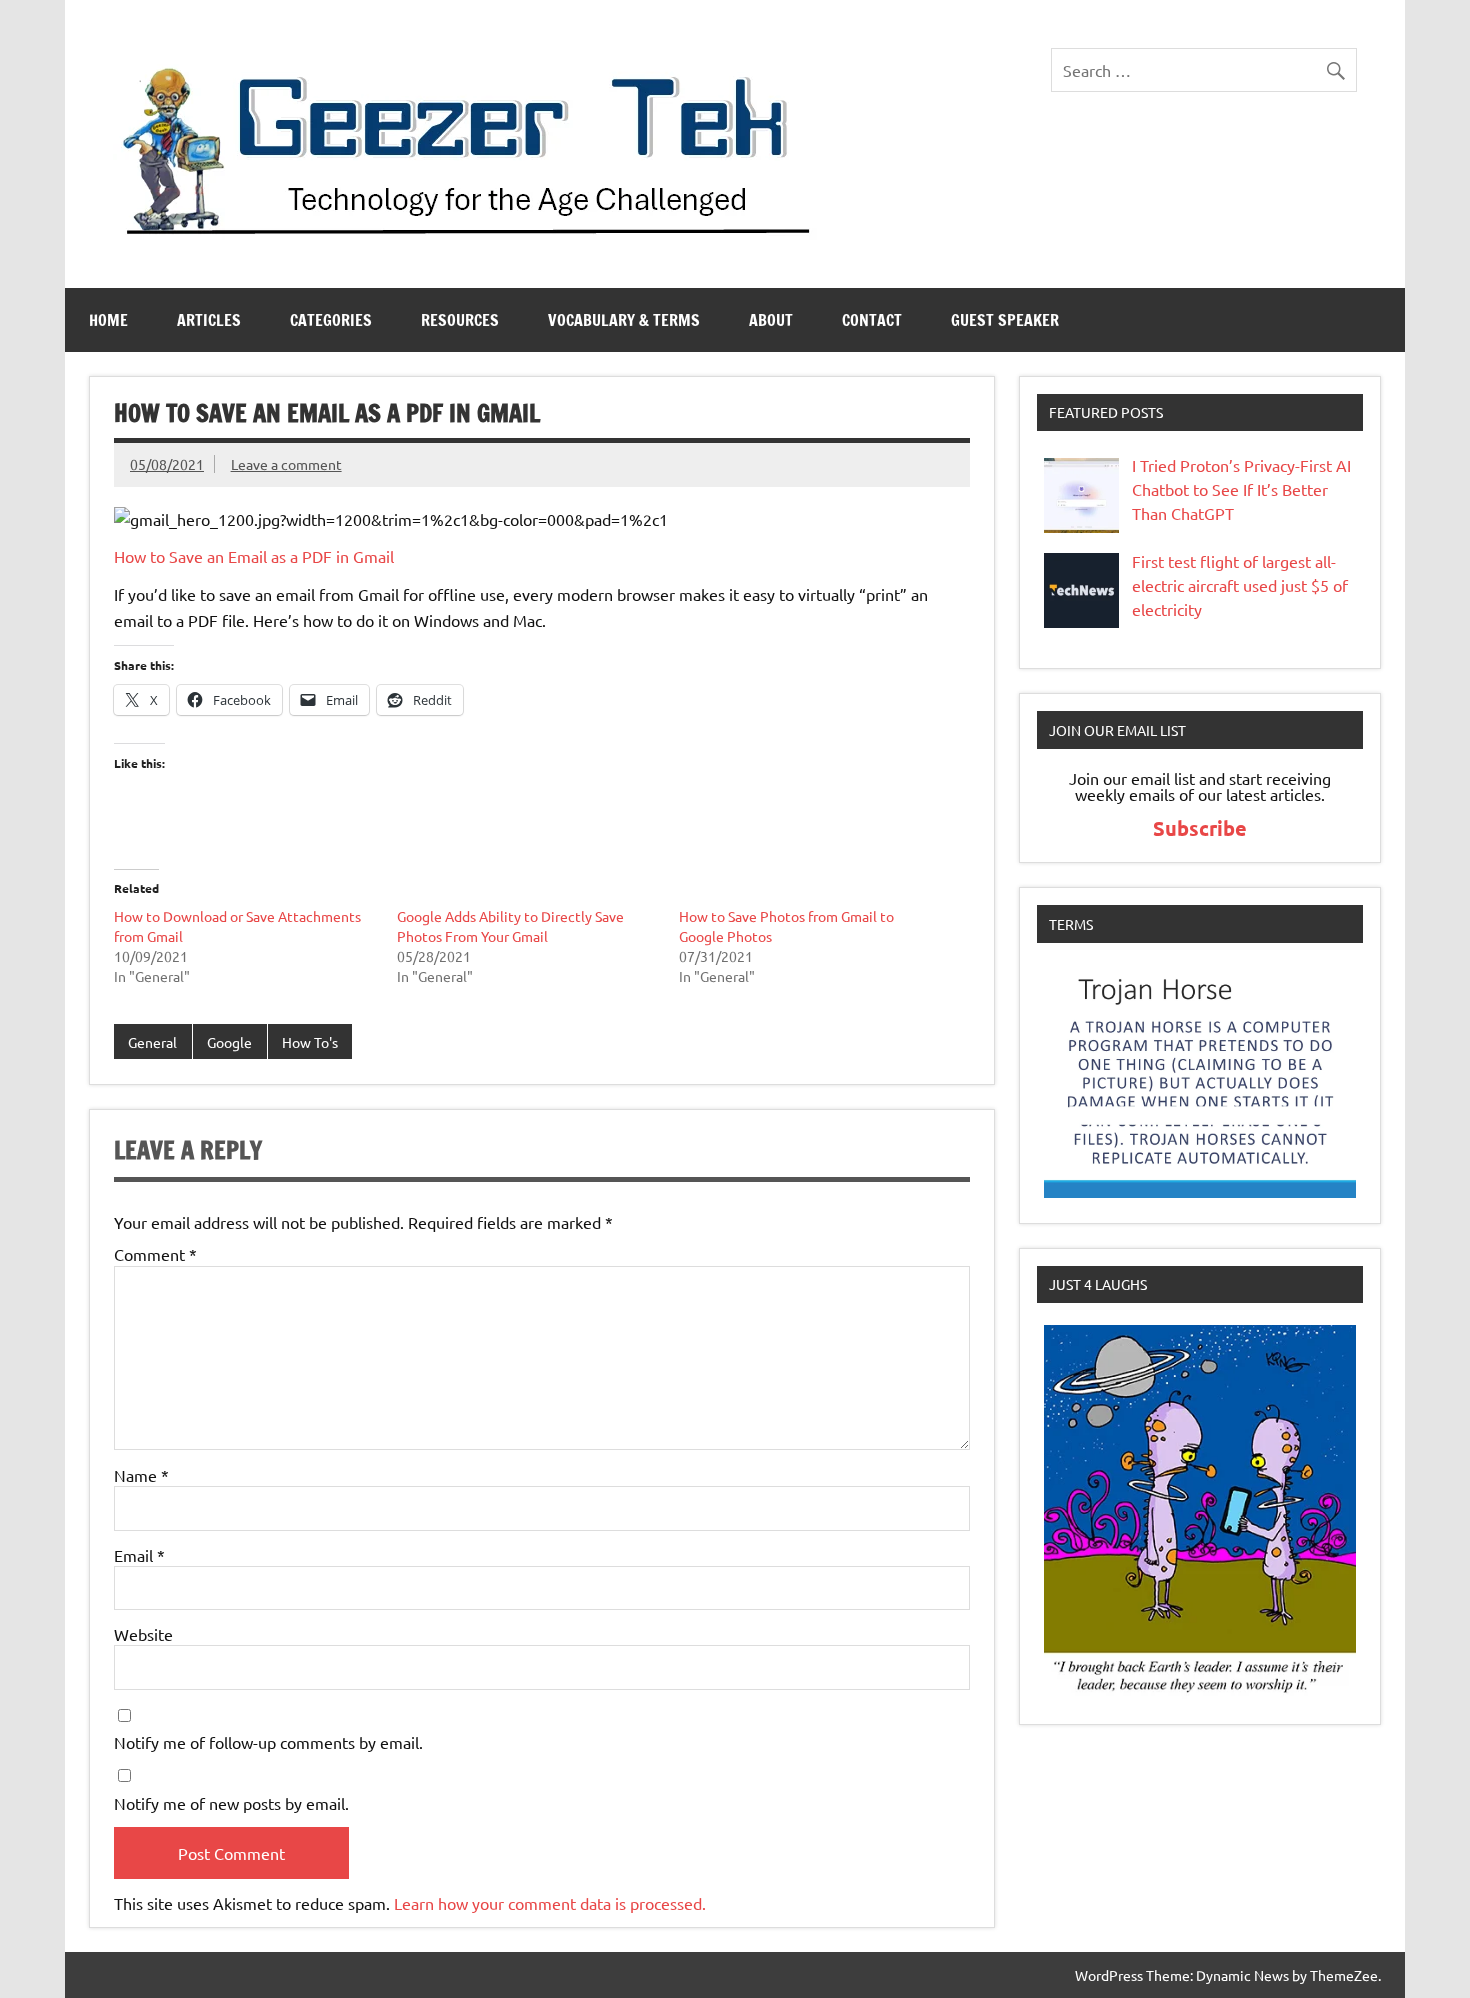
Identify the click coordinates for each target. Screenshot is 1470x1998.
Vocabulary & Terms (624, 320)
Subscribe (1200, 828)
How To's (310, 1042)
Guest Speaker (1005, 320)
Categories (331, 320)
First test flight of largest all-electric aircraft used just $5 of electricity (1240, 585)
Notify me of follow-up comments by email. (268, 1742)
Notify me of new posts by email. (231, 1803)
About (771, 320)
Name (141, 1475)
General (152, 1042)
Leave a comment (286, 464)
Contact (872, 320)
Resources (460, 320)
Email (139, 1555)
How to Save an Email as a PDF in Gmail (254, 556)
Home (108, 320)
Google (229, 1042)
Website (143, 1634)
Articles (209, 320)
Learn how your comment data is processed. (550, 1903)
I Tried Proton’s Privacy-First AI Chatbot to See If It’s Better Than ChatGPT (1241, 489)
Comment (155, 1254)
